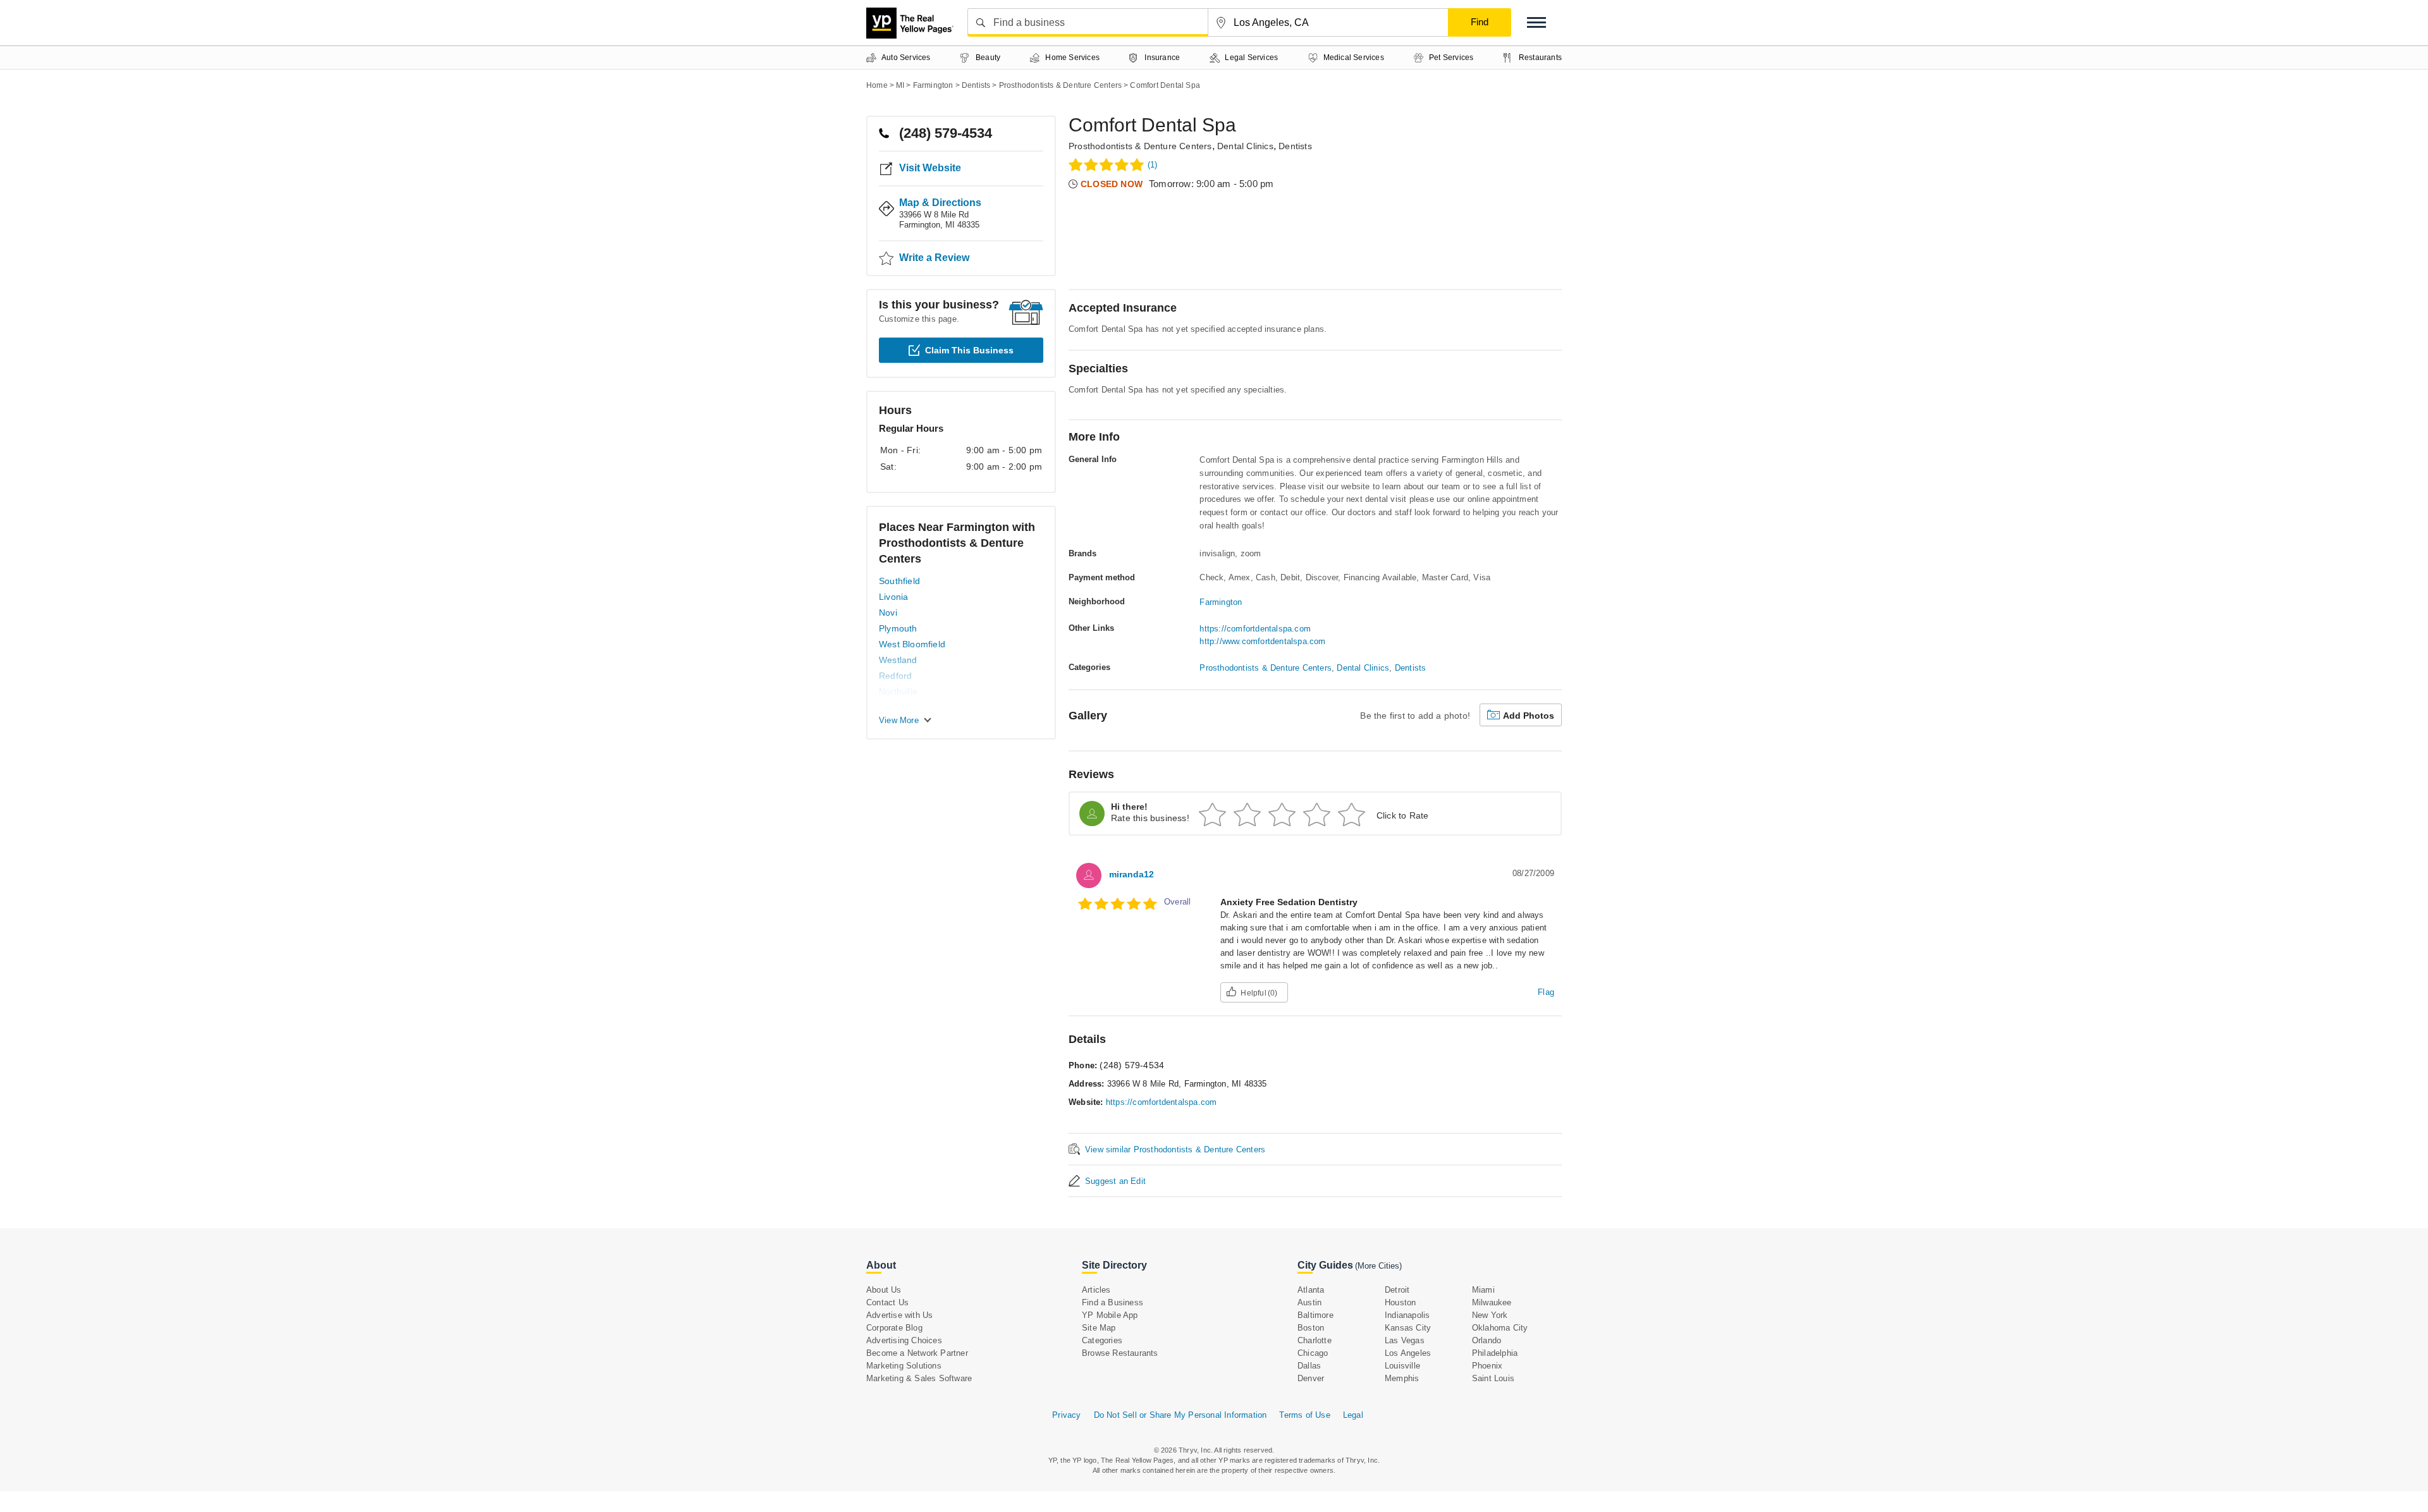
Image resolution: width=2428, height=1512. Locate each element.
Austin (1309, 1302)
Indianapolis (1407, 1315)
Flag (1546, 992)
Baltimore (1315, 1315)
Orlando (1487, 1340)
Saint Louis (1493, 1378)
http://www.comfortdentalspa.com (1262, 641)
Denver (1311, 1378)
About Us (884, 1290)
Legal (1353, 1415)
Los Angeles (1408, 1353)
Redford (895, 676)
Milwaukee (1492, 1302)
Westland (898, 660)
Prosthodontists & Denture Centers (1140, 146)
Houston (1400, 1302)
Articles (1096, 1290)
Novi (888, 613)
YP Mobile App (1110, 1315)
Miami (1483, 1290)
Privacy (1066, 1415)
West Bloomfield (912, 644)
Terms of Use (1304, 1415)
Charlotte (1315, 1340)
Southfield (899, 581)
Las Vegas (1405, 1340)
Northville (898, 692)
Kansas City (1408, 1328)
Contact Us (887, 1302)
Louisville (1402, 1366)
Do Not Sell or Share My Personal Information (1180, 1415)
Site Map (1099, 1328)
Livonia (893, 597)
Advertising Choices (904, 1340)
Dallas (1309, 1366)
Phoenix (1487, 1366)
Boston (1311, 1328)
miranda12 (1131, 874)
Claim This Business (969, 350)
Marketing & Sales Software (919, 1378)
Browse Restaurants (1120, 1353)
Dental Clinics (1245, 146)
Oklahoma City (1500, 1328)
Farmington (1221, 602)
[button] (1536, 22)
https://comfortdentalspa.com (1255, 629)
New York (1490, 1315)
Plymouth (898, 628)
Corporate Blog (894, 1328)
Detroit (1397, 1290)
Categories (1102, 1340)
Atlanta (1311, 1290)
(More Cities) (1378, 1266)
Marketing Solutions (904, 1366)
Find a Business (1113, 1302)
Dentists (1295, 146)
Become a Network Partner (917, 1353)
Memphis (1402, 1378)
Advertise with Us (899, 1315)
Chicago (1313, 1353)
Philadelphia (1495, 1353)
